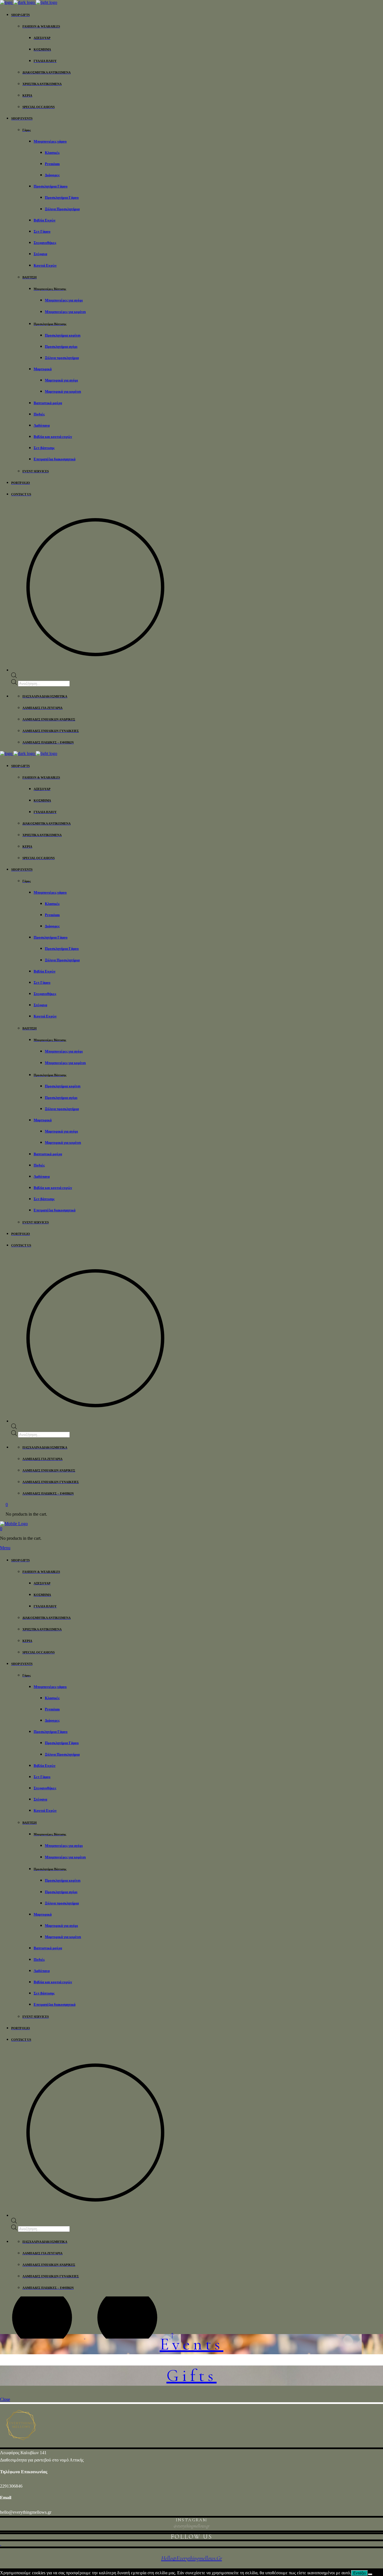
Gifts (192, 2376)
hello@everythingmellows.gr (26, 2512)
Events (192, 2344)
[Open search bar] (14, 677)
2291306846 (11, 2486)
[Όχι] (370, 2574)
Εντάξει (359, 2573)
